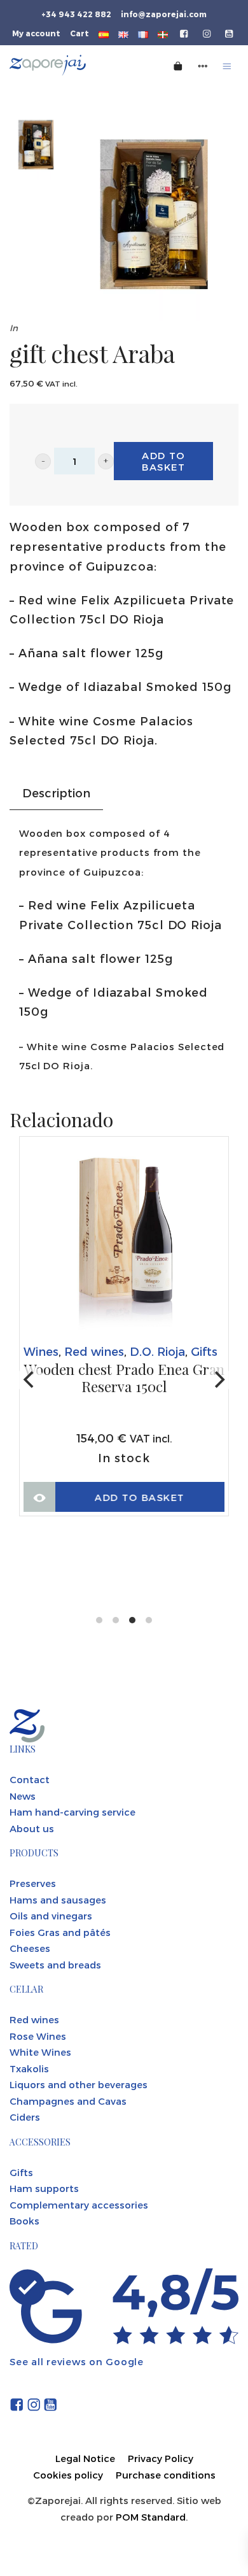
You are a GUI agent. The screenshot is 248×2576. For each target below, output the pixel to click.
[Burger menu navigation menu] (227, 65)
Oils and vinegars (51, 1916)
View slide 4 (149, 1620)
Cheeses (30, 1948)
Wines (26, 1351)
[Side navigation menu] (203, 65)
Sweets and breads (55, 1965)
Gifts (189, 1351)
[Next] (218, 1380)
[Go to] (185, 32)
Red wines (79, 1351)
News (23, 1796)
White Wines (40, 2052)
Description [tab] (56, 793)
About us (32, 1828)
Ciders (25, 2117)
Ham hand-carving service (72, 1812)
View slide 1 (99, 1620)
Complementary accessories (79, 2205)
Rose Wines (38, 2036)
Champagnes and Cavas (68, 2101)
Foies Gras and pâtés (60, 1932)
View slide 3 (132, 1620)
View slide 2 (116, 1620)
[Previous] (30, 1380)
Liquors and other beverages (79, 2084)
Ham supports (44, 2188)
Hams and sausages (58, 1900)
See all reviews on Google (77, 2361)
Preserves (33, 1883)
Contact (30, 1779)
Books (24, 2221)
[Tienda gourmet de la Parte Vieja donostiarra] (69, 65)
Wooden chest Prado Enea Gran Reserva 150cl (109, 1378)
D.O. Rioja (142, 1351)
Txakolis (29, 2068)
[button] (43, 461)
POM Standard (151, 2517)
